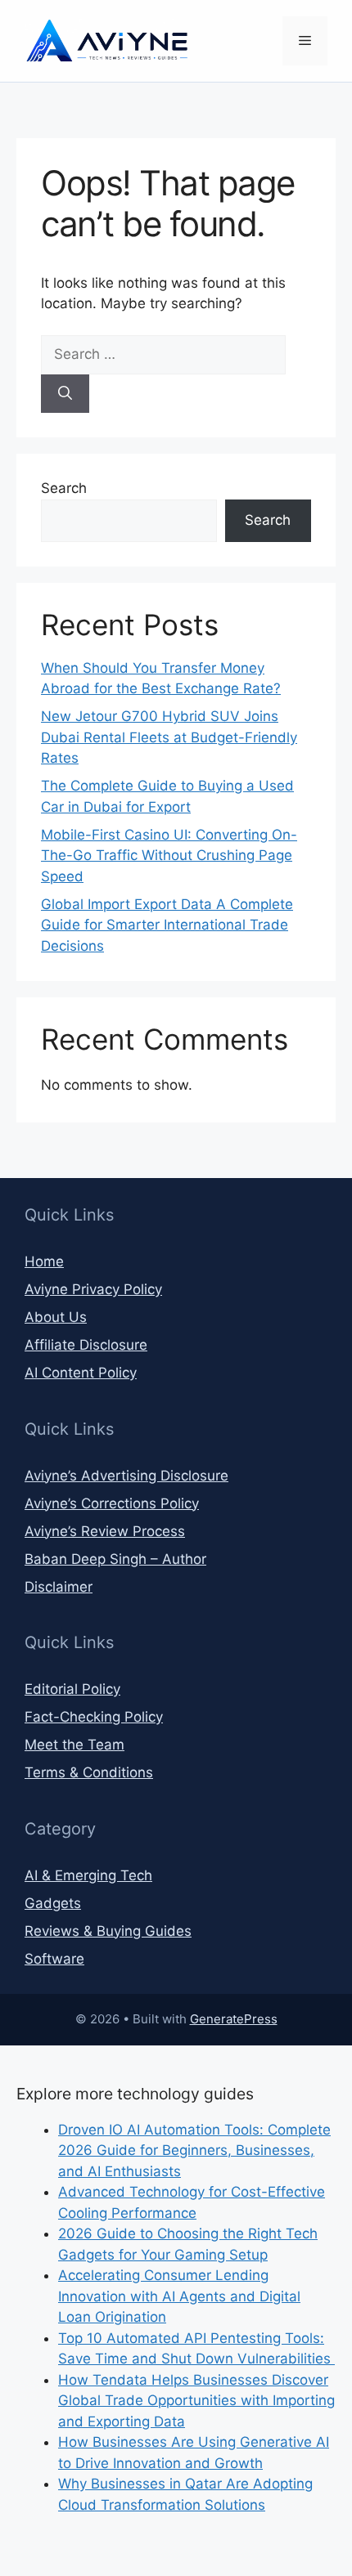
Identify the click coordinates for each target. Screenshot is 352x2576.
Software (54, 1959)
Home (44, 1261)
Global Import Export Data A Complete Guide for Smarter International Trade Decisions (167, 925)
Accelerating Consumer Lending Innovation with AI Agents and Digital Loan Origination (179, 2296)
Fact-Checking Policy (94, 1717)
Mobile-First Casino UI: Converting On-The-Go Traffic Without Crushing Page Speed (169, 856)
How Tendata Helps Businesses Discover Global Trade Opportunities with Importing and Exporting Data (196, 2401)
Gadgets (53, 1903)
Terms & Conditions (89, 1772)
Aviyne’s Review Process (105, 1531)
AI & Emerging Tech (88, 1875)
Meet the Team (74, 1745)
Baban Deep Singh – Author (115, 1559)
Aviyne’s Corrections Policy (112, 1503)
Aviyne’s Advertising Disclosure (126, 1476)
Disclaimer (59, 1587)
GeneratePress (234, 2019)
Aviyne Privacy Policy (93, 1289)
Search (64, 488)
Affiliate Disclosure (86, 1345)
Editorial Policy (72, 1689)
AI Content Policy (81, 1373)
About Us (56, 1317)
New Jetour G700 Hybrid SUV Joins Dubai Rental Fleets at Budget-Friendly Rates (169, 737)
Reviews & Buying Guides (108, 1931)
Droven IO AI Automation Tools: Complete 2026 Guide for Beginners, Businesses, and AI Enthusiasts (194, 2150)
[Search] (65, 394)
